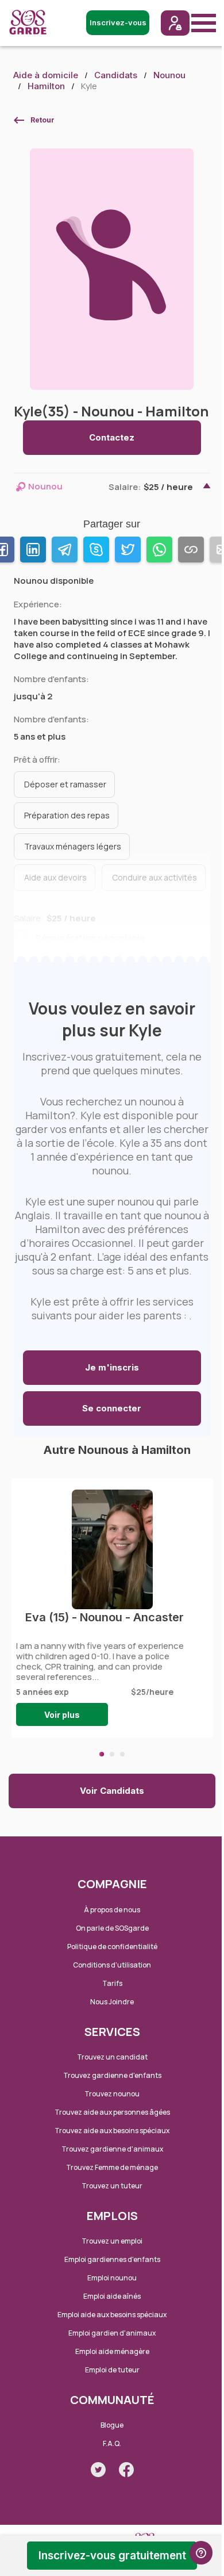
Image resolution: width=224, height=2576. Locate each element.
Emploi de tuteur (112, 2370)
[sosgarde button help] (201, 2553)
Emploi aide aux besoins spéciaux (112, 2315)
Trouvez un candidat (112, 2057)
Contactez (112, 437)
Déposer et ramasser (65, 784)
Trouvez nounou (112, 2094)
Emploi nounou (112, 2278)
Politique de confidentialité (112, 1947)
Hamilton (46, 86)
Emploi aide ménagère (112, 2351)
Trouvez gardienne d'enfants (112, 2075)
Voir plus (62, 1715)
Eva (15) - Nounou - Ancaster (105, 1617)
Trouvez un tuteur (112, 2186)
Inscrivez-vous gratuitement (112, 2556)
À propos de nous (112, 1910)
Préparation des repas (67, 815)
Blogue (112, 2425)
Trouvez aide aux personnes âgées (112, 2112)
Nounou (169, 75)
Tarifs (112, 1983)
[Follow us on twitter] (98, 2470)
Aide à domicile (46, 75)
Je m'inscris (112, 1367)
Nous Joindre (112, 2002)
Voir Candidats (112, 1791)
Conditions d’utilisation (112, 1965)
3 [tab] (122, 1754)
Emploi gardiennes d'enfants (112, 2259)
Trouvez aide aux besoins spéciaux (112, 2131)
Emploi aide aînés (112, 2296)
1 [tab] (102, 1754)
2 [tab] (112, 1754)
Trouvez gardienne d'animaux (112, 2149)
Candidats (116, 75)
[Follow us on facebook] (126, 2470)
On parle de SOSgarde (112, 1928)
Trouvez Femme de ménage (112, 2167)
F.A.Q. (112, 2443)
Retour (43, 120)
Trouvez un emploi (112, 2241)
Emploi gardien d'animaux (112, 2333)
